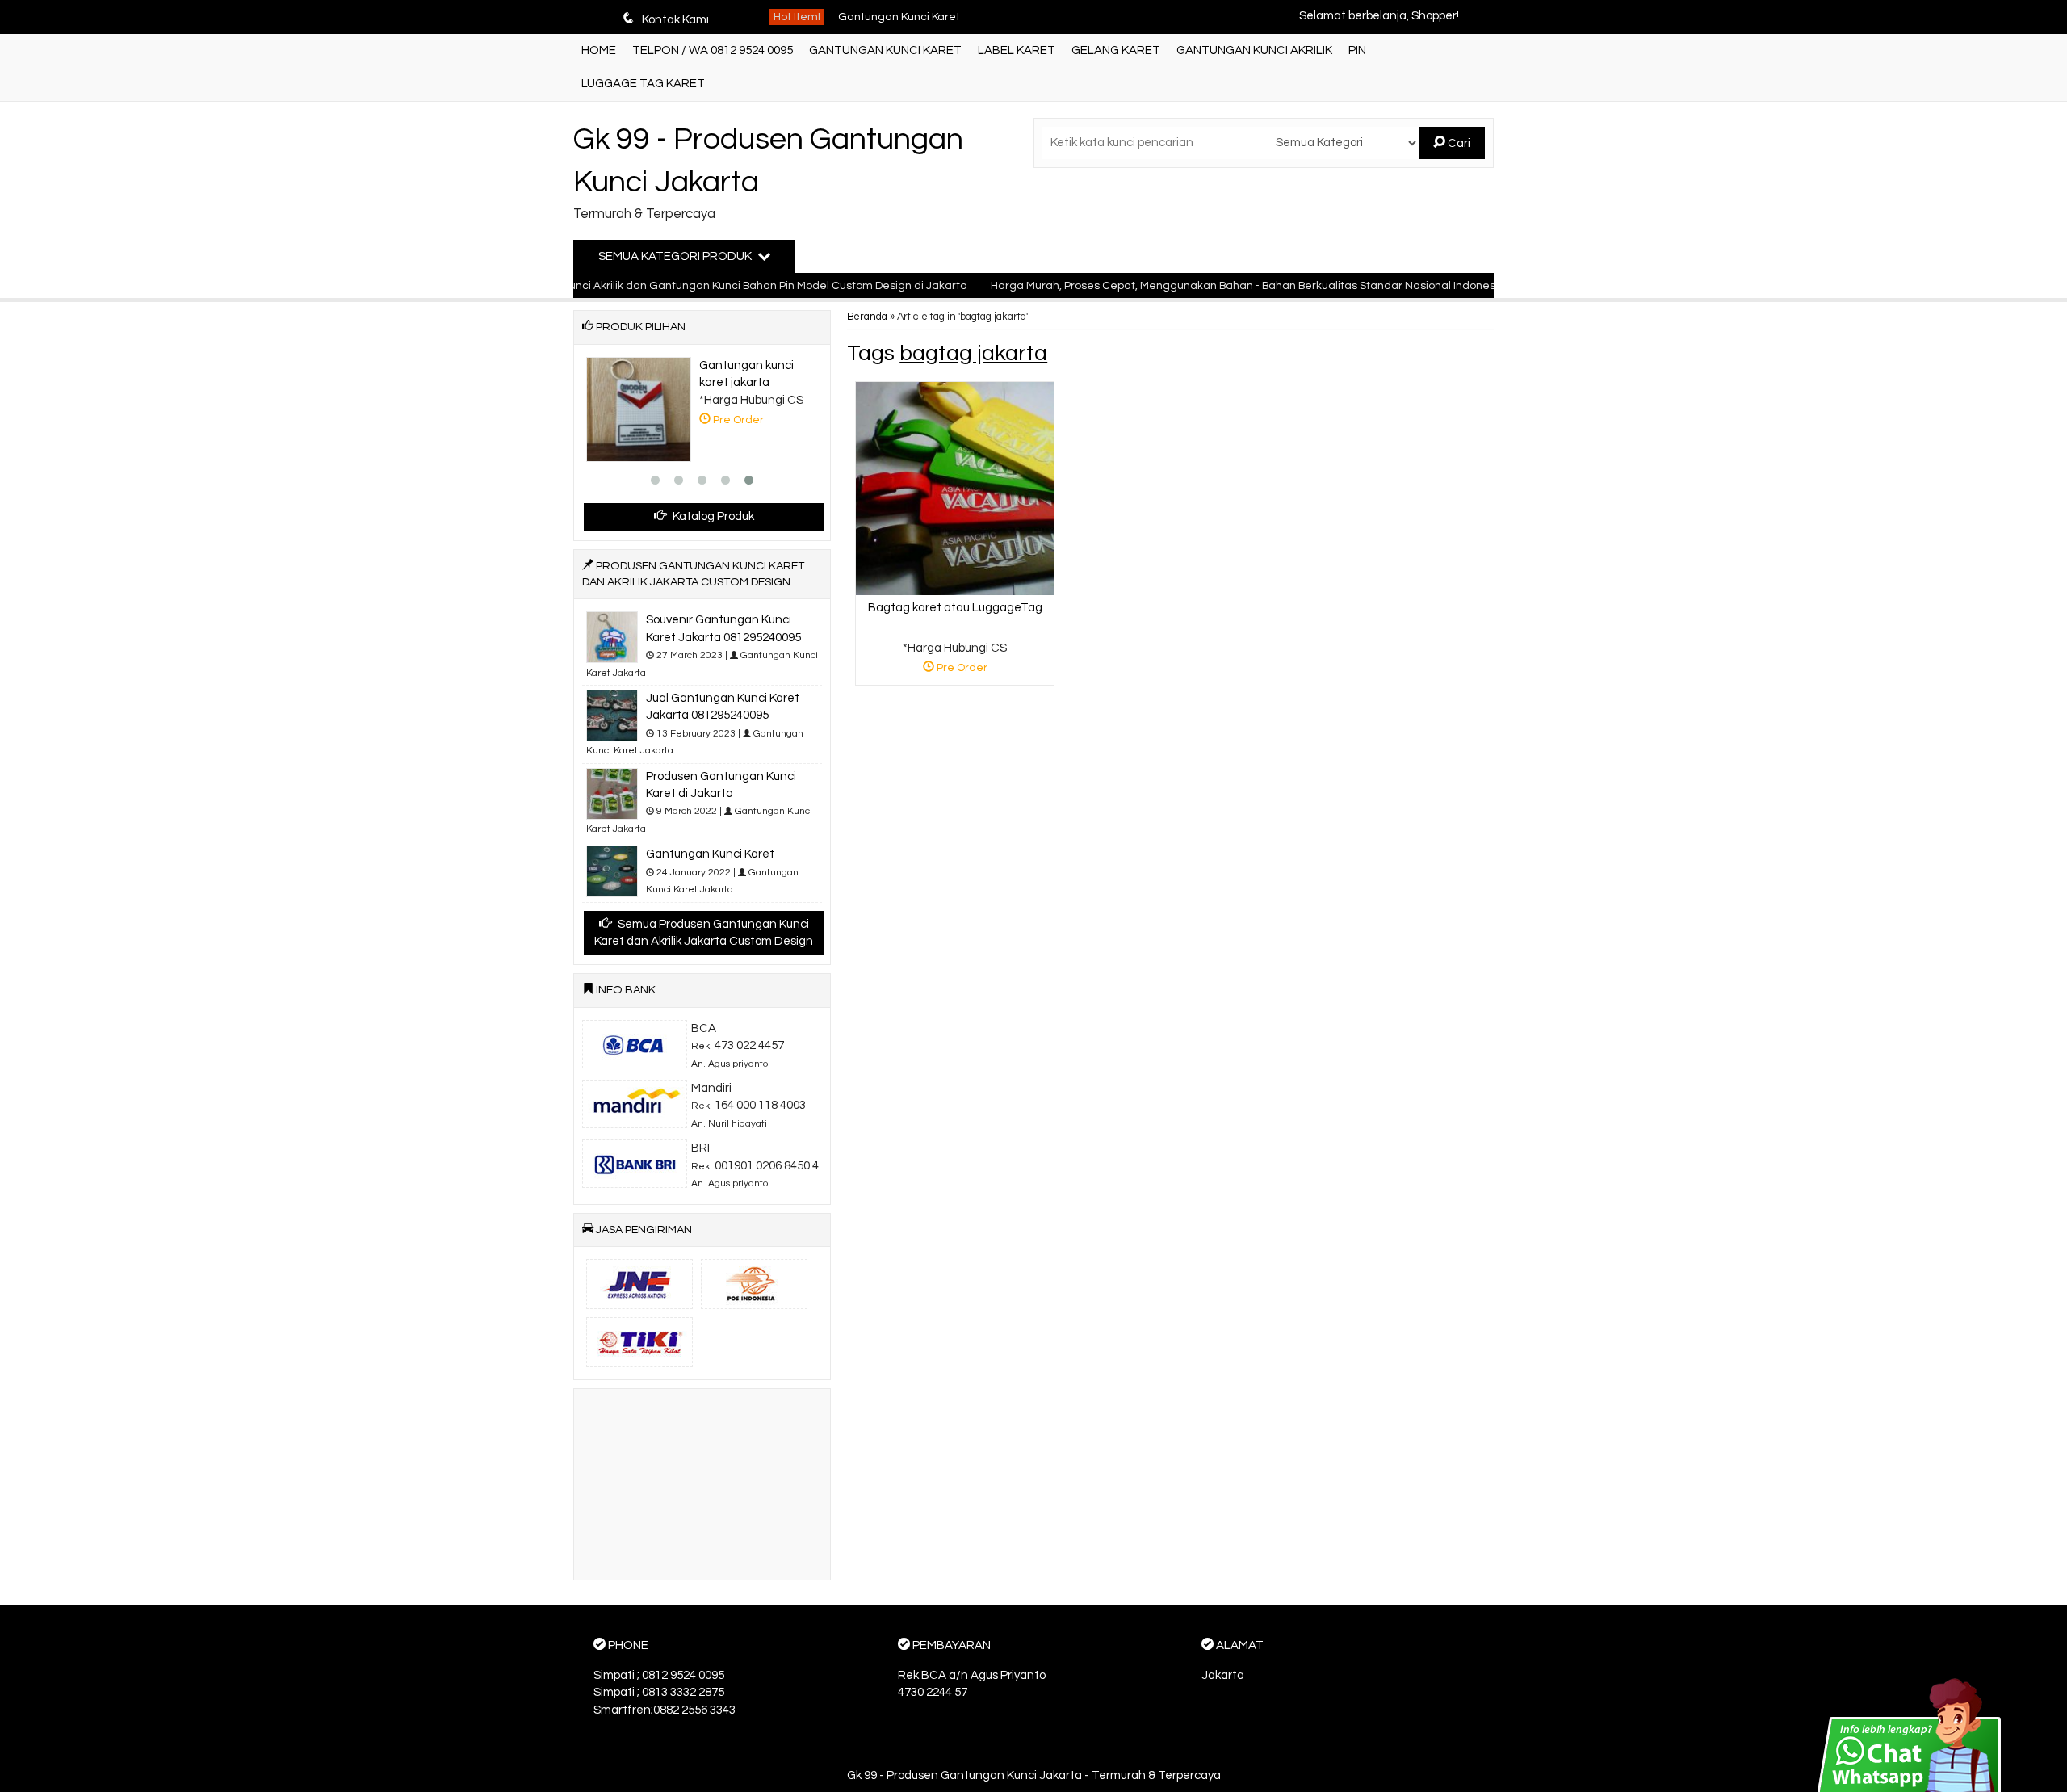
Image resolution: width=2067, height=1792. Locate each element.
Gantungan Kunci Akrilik (1254, 50)
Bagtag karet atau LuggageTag (955, 608)
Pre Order (961, 671)
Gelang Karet (1116, 50)
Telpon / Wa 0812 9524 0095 (713, 50)
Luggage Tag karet (643, 84)
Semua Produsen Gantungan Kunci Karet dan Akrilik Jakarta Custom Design (704, 933)
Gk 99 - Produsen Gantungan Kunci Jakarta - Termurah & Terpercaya (1034, 1775)
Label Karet (1017, 50)
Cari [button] (1458, 143)
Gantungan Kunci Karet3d (906, 34)
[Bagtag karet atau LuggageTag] (955, 488)
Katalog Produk (712, 516)
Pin (1357, 50)
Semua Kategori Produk (676, 256)
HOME (599, 50)
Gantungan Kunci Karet (885, 50)
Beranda (867, 317)
